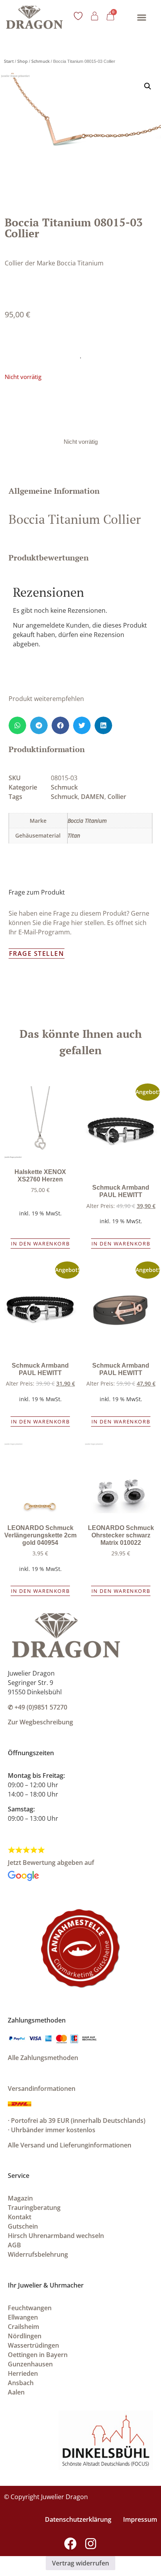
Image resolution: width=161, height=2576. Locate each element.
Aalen (16, 2392)
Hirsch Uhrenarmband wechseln (56, 2236)
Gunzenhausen (30, 2364)
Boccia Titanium (87, 821)
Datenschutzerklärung (78, 2519)
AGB (14, 2245)
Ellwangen (23, 2317)
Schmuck (40, 61)
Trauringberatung (34, 2208)
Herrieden (23, 2373)
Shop (22, 61)
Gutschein (23, 2226)
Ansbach (21, 2383)
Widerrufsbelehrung (38, 2254)
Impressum (140, 2519)
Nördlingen (25, 2336)
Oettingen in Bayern (38, 2355)
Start (9, 61)
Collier (117, 797)
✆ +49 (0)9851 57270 (38, 1707)
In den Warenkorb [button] (40, 1244)
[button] (142, 17)
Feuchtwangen (30, 2308)
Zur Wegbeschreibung (40, 1722)
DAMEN (93, 797)
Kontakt (20, 2217)
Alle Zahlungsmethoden (43, 2058)
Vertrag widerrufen (80, 2563)
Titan (74, 835)
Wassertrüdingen (33, 2345)
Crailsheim (23, 2327)
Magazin (20, 2198)
